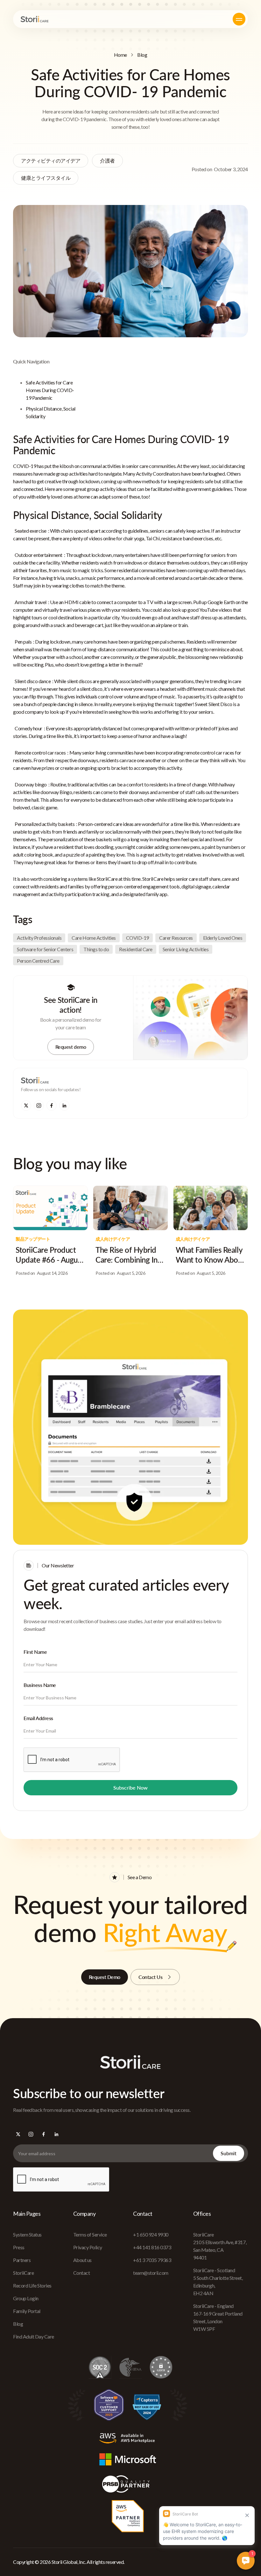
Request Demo (105, 1977)
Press (19, 2247)
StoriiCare (23, 2273)
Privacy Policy (88, 2247)
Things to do (96, 949)
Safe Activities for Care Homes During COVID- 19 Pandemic (50, 390)
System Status (27, 2234)
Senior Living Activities (186, 949)
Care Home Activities (94, 938)
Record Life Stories (32, 2285)
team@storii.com (151, 2273)
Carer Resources (176, 938)
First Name (35, 1652)
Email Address (38, 1718)
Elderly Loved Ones (223, 938)
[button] (239, 19)
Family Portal (27, 2311)
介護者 (107, 161)
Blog (142, 55)
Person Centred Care (38, 961)
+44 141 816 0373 (152, 2247)
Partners (22, 2260)
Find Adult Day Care (34, 2336)
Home (120, 55)
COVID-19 (138, 938)
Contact (82, 2273)
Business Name (40, 1685)
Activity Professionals (39, 938)
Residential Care (136, 949)
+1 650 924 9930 (151, 2234)
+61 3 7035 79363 (152, 2260)
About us (82, 2260)
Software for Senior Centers (45, 949)
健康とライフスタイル (46, 178)
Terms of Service (90, 2234)
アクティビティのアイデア (51, 161)
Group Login (26, 2298)
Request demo (71, 1047)
